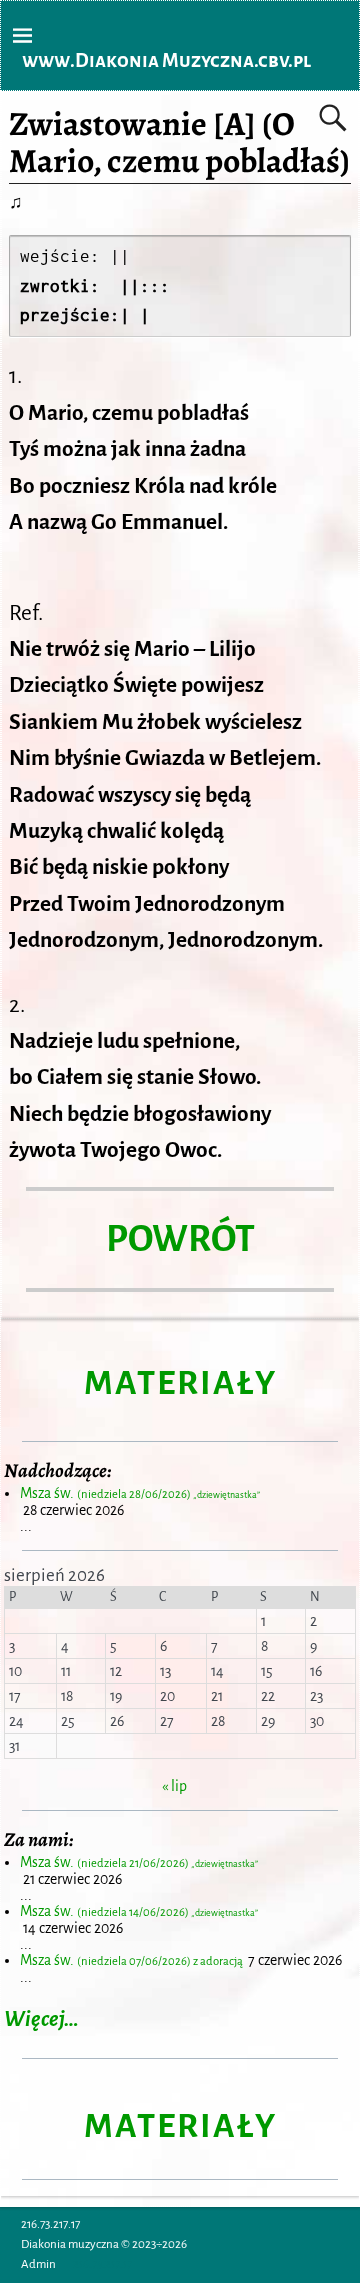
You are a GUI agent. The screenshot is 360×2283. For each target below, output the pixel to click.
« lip (174, 1786)
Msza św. (140, 1493)
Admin (38, 2264)
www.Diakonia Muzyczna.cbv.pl (166, 60)
